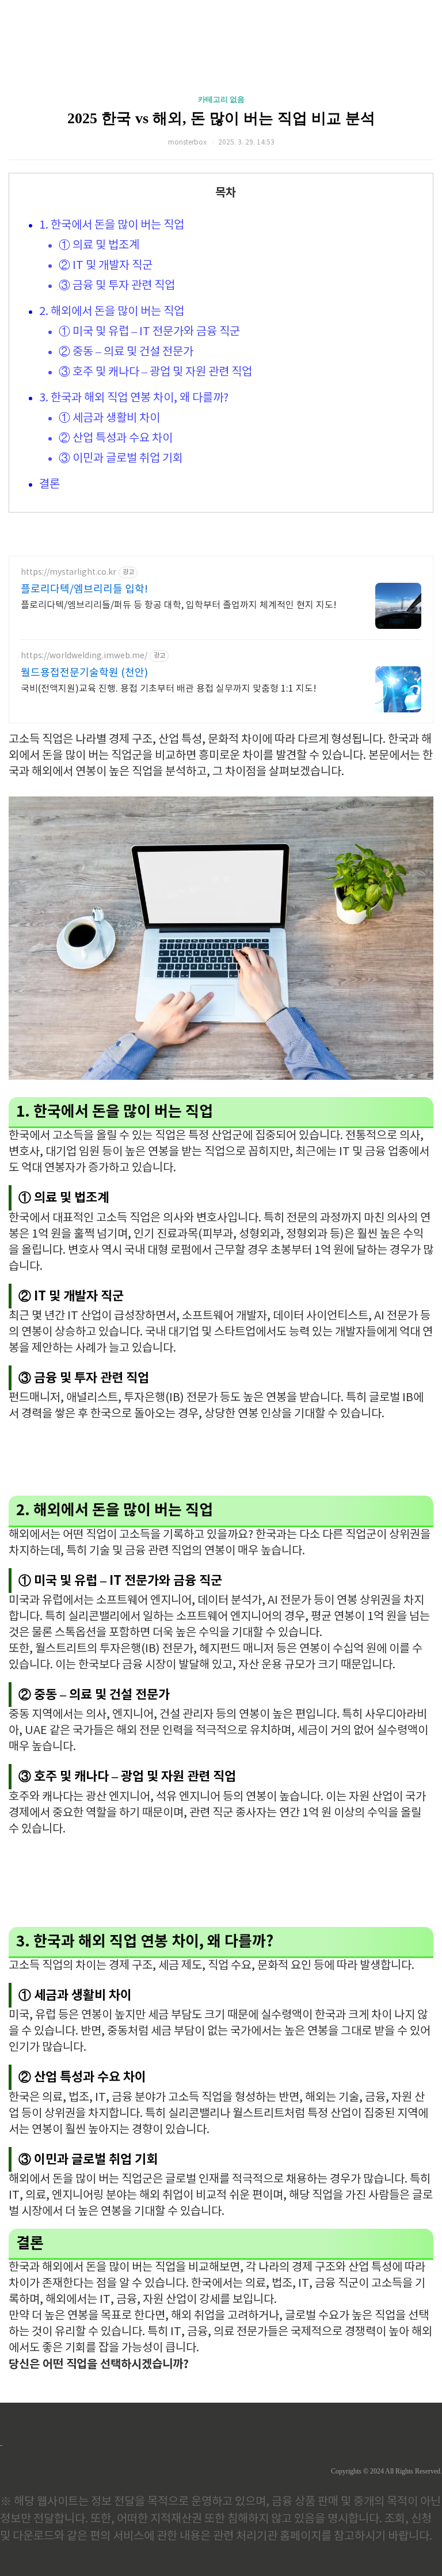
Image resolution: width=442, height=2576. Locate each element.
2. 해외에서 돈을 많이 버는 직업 (112, 312)
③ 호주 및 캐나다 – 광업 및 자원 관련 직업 (155, 372)
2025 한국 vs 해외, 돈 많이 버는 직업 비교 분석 (221, 118)
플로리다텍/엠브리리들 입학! (84, 589)
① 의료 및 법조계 (99, 246)
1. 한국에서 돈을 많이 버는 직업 (112, 225)
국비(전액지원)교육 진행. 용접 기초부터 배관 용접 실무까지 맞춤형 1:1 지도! (169, 689)
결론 (49, 485)
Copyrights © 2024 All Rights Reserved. (386, 2471)
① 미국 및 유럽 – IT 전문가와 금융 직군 (149, 332)
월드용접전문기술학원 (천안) (84, 673)
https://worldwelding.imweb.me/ (84, 656)
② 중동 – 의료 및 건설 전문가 (126, 352)
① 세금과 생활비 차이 (109, 418)
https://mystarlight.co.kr (68, 572)
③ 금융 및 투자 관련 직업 (117, 286)
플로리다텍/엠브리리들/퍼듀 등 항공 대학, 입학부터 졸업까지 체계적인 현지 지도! (179, 605)
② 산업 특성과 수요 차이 (116, 439)
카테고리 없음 (221, 99)
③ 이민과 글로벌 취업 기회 (121, 459)
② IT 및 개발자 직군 (106, 266)
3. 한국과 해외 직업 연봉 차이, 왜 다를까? (134, 398)
